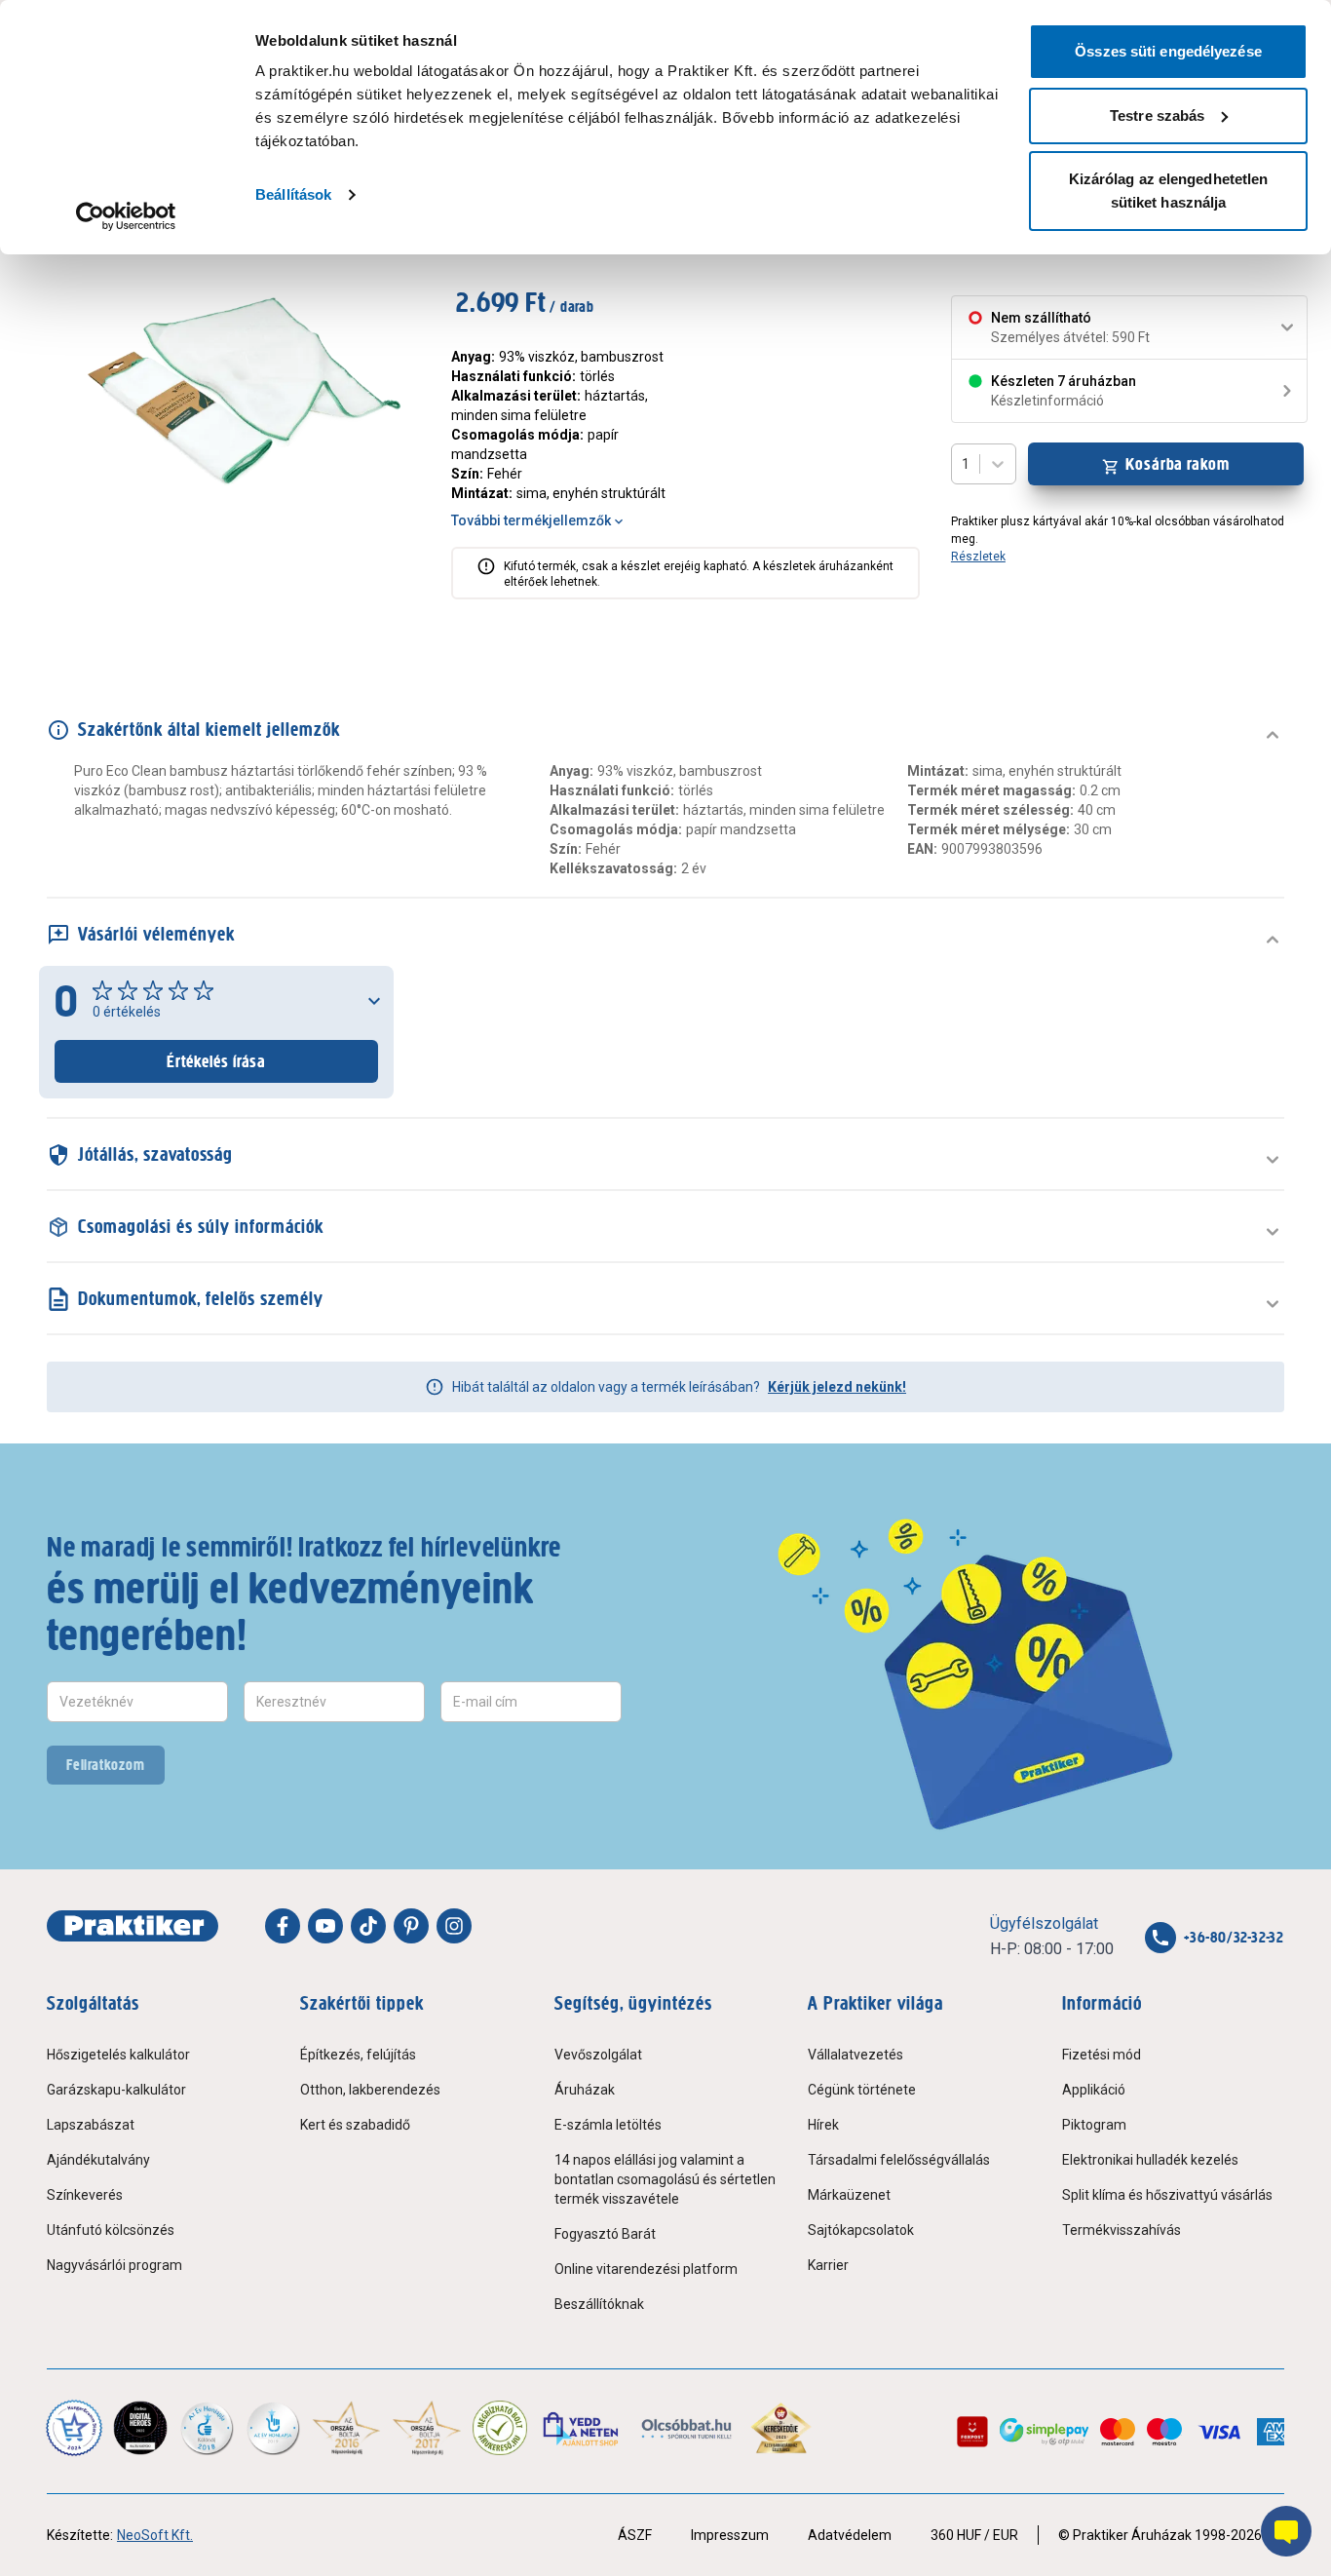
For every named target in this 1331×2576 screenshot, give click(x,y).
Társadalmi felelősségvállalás (899, 2160)
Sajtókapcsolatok (861, 2230)
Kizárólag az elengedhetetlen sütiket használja (1169, 191)
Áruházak (585, 2090)
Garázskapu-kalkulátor (116, 2090)
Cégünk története (862, 2090)
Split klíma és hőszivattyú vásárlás (1167, 2195)
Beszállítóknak (599, 2304)
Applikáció (1094, 2090)
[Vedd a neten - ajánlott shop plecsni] (582, 2428)
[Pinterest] (411, 1926)
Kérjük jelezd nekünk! (837, 1387)
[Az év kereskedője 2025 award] (781, 2428)
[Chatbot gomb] (1286, 2531)
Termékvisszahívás (1122, 2230)
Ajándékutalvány (98, 2160)
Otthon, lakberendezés (370, 2090)
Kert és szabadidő (355, 2125)
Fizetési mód (1102, 2055)
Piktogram (1094, 2125)
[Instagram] (454, 1926)
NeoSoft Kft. (155, 2535)
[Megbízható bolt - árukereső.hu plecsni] (500, 2428)
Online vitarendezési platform (646, 2269)
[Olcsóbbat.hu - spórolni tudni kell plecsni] (687, 2428)
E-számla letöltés (608, 2125)
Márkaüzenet (849, 2195)
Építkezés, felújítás (358, 2055)
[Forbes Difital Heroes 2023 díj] (140, 2428)
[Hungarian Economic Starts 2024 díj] (74, 2428)
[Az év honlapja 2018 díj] (207, 2428)
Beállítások (293, 194)
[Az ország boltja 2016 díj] (346, 2428)
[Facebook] (283, 1926)
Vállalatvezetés (856, 2055)
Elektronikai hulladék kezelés (1150, 2160)
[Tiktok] (368, 1926)
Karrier (828, 2265)
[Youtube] (325, 1926)
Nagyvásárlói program (114, 2265)
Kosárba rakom (1178, 464)
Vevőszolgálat (598, 2055)
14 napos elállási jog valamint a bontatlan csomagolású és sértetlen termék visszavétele (665, 2179)
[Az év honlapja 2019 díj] (273, 2428)
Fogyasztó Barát (605, 2234)
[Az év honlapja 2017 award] (427, 2428)
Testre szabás (1157, 115)
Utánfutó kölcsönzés (111, 2230)
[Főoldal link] (133, 1926)
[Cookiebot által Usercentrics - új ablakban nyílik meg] (126, 216)
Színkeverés (85, 2195)
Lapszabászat (91, 2125)
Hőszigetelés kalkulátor (118, 2055)
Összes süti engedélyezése (1168, 51)
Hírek (823, 2125)
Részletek (978, 557)
